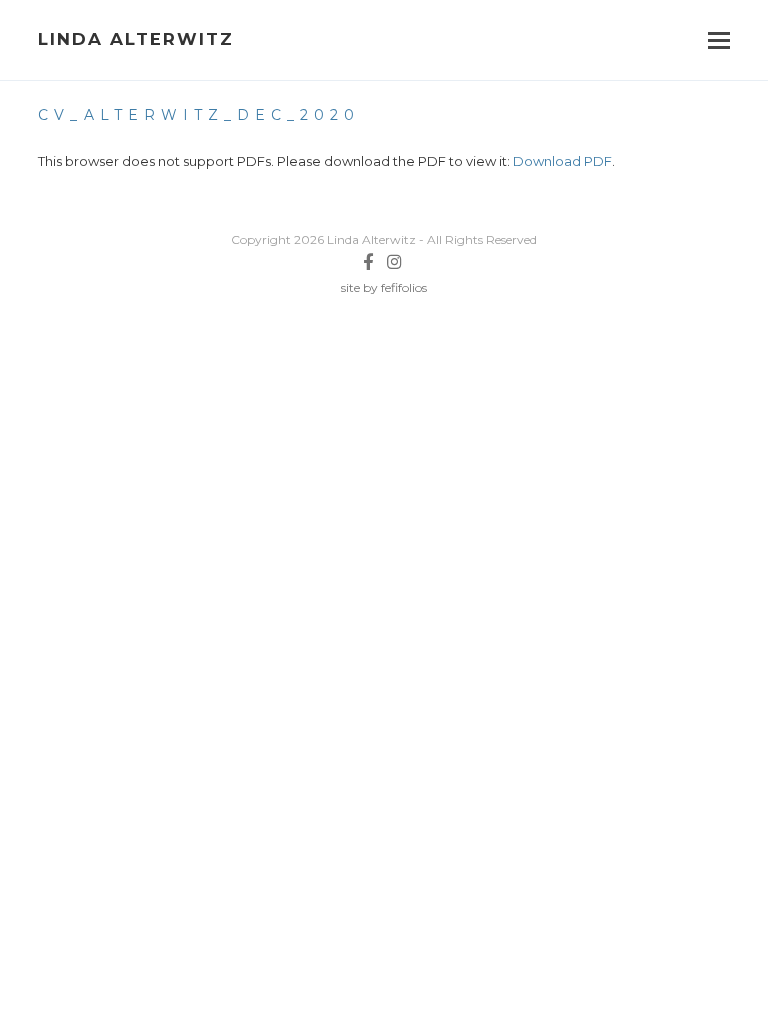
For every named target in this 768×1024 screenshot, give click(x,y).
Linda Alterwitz (136, 39)
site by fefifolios (384, 287)
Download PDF (562, 161)
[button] (719, 40)
